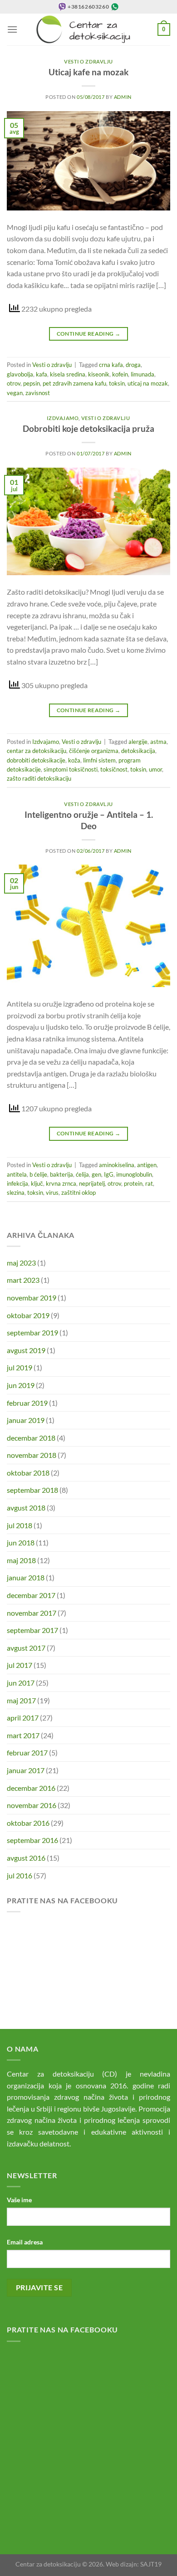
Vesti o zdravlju (88, 61)
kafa (42, 374)
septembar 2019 (32, 1332)
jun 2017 (21, 1683)
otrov (14, 383)
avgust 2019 (26, 1350)
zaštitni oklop (79, 1193)
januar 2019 (26, 1420)
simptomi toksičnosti (71, 769)
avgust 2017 (26, 1648)
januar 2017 (26, 1770)
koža (74, 760)
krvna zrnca (61, 1183)
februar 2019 (27, 1403)
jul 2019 (20, 1367)
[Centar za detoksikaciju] (88, 29)
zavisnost (38, 393)
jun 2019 (21, 1385)
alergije (138, 742)
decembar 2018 (31, 1438)
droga (133, 365)
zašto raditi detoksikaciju (39, 778)
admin (123, 97)
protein (133, 1183)
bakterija (61, 1174)
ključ (37, 1183)
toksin (117, 383)
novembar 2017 (32, 1613)
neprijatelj (92, 1183)
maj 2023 (21, 1263)
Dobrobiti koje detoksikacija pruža (88, 428)
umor (155, 769)
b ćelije (38, 1174)
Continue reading (89, 334)
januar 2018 (26, 1577)
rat (149, 1183)
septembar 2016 (32, 1840)
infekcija (17, 1183)
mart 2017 (23, 1735)
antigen (147, 1165)
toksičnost (114, 769)
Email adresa (25, 2242)
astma (158, 742)
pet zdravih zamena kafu (74, 383)
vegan (15, 393)
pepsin (32, 383)
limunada (143, 374)
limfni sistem (99, 760)
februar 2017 (27, 1752)
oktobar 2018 (28, 1473)
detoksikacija (138, 751)
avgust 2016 (26, 1858)
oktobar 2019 (28, 1315)
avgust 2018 (26, 1508)
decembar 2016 (31, 1788)
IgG (109, 1174)
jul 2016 (20, 1875)
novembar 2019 (32, 1298)
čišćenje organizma (94, 751)
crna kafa (111, 365)
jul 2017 (20, 1665)
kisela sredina (68, 374)
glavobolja (20, 374)
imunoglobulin (134, 1174)
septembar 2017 (32, 1630)
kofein (120, 374)
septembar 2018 (32, 1490)
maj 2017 (21, 1700)
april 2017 (23, 1718)
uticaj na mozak (148, 383)
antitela (17, 1174)
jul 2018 (20, 1525)
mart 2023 (23, 1280)
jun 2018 (21, 1542)
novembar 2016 (32, 1805)
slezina (16, 1193)
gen (96, 1174)
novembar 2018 (32, 1455)
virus (52, 1193)
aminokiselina (117, 1165)
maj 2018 (21, 1560)
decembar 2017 (31, 1595)
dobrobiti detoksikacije (36, 760)
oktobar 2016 (28, 1823)
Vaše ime (19, 2200)
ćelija (82, 1174)
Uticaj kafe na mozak (88, 72)
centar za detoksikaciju (37, 751)
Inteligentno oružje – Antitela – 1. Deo (89, 820)
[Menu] (12, 29)
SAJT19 (151, 2564)
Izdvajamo (63, 418)
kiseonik (99, 374)
